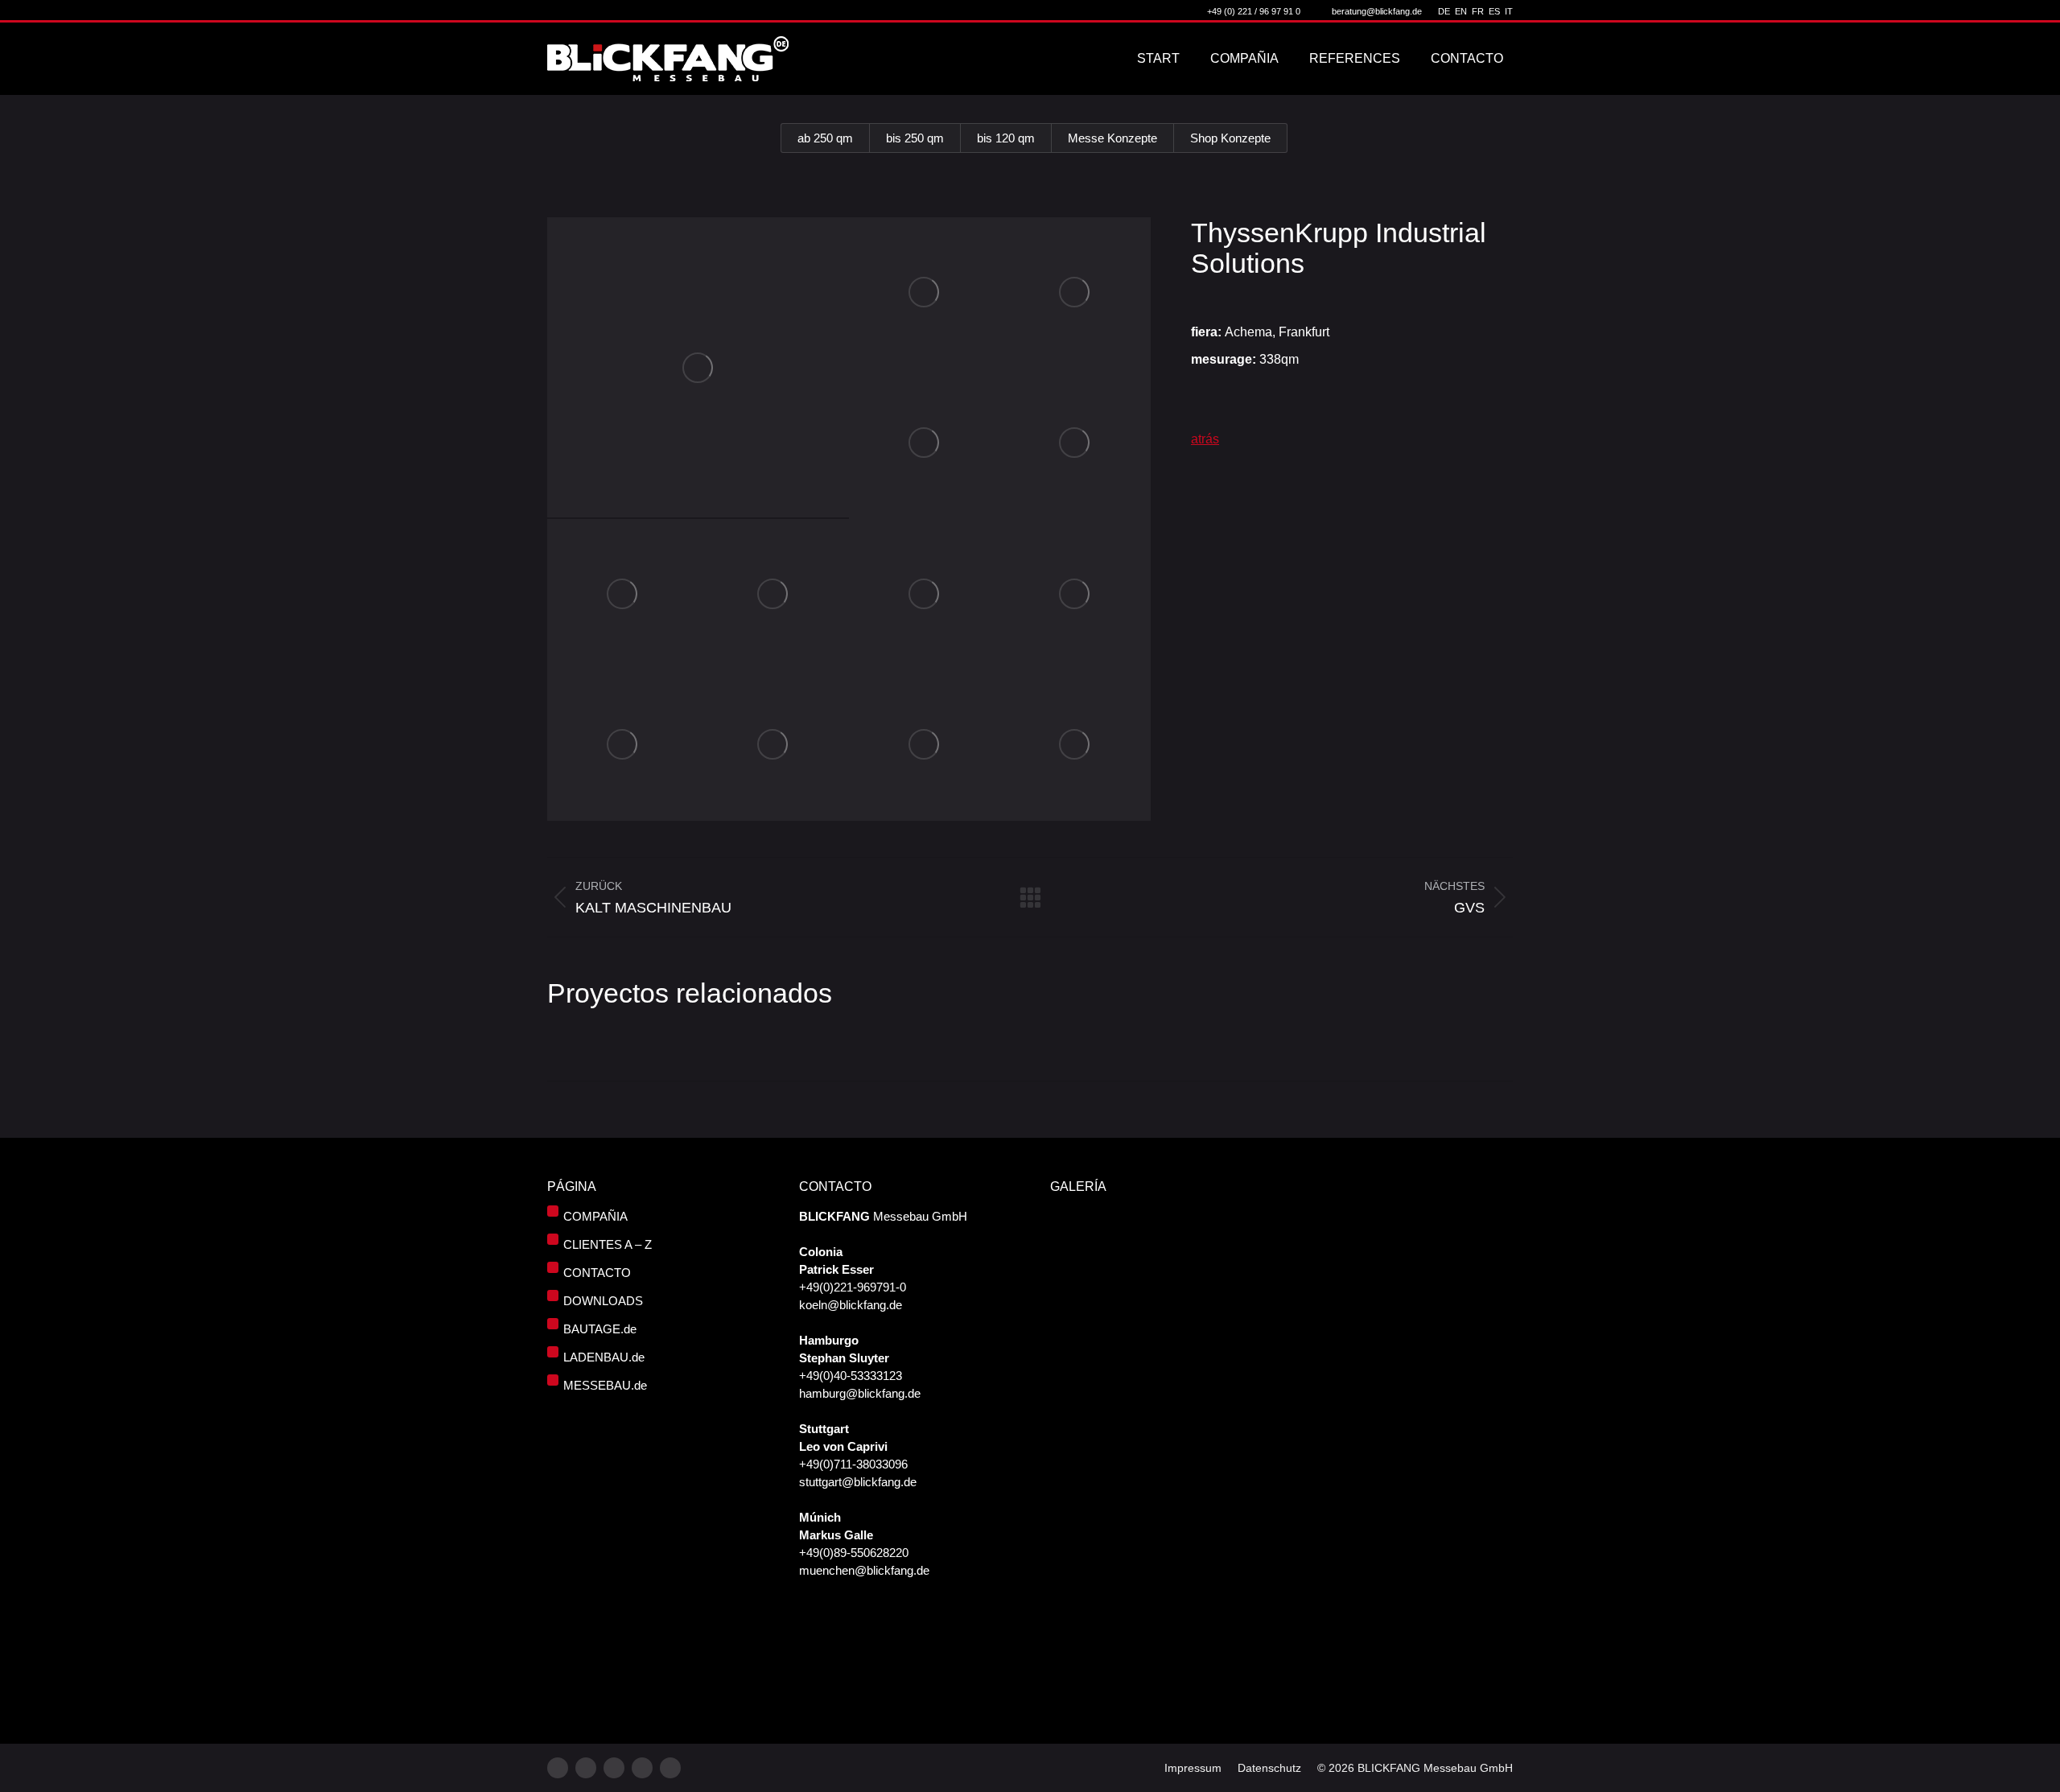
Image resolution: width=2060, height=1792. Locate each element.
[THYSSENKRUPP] (1205, 1243)
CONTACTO (597, 1273)
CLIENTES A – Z (608, 1244)
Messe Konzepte (1112, 138)
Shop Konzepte (1230, 138)
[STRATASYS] (1081, 1243)
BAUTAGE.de (600, 1329)
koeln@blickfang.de (851, 1305)
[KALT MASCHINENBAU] (1081, 1305)
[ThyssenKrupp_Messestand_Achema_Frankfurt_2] (925, 293)
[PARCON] (1081, 1615)
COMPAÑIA (595, 1216)
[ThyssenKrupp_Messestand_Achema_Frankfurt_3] (1076, 293)
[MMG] (1143, 1491)
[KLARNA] (1205, 1429)
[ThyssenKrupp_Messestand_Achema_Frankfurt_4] (925, 444)
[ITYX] (1081, 1367)
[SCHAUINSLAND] (1205, 1305)
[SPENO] (1081, 1491)
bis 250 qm (915, 138)
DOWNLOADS (603, 1301)
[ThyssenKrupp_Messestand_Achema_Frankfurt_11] (774, 746)
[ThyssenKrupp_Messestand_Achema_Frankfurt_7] (774, 595)
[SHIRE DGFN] (1081, 1553)
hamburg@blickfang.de (860, 1393)
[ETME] (1143, 1367)
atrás (1205, 439)
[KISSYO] (1205, 1553)
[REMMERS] (1081, 1429)
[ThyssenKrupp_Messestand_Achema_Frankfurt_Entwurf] (1076, 746)
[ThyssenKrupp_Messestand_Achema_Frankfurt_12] (925, 746)
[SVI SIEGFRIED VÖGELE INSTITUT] (1205, 1491)
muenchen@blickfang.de (864, 1570)
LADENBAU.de (604, 1357)
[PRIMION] (1143, 1615)
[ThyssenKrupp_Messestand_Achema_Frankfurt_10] (623, 746)
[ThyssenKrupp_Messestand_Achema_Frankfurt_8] (925, 595)
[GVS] (1143, 1243)
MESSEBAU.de (605, 1385)
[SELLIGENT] (1205, 1615)
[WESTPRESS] (1143, 1677)
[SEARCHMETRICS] (1081, 1677)
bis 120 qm (1006, 138)
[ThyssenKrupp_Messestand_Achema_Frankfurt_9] (1076, 595)
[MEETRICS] (1143, 1429)
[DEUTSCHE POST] (1143, 1553)
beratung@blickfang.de (1377, 11)
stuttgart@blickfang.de (858, 1482)
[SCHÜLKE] (1205, 1367)
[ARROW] (1143, 1305)
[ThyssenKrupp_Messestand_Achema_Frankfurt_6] (623, 595)
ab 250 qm (825, 138)
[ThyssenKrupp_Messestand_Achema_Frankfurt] (698, 367)
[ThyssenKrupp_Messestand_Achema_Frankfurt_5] (1076, 444)
